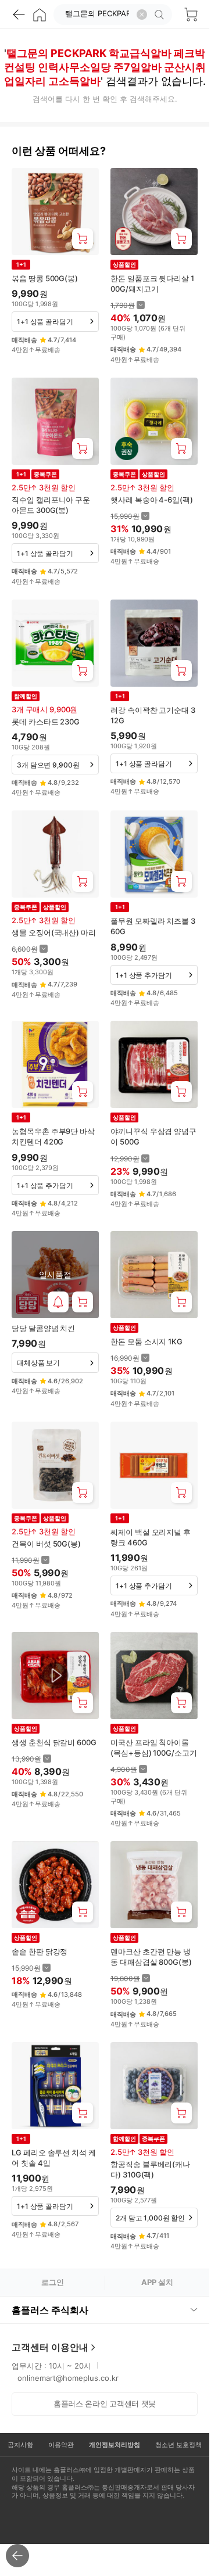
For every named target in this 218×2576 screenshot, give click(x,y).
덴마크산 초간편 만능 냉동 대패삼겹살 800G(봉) (151, 1957)
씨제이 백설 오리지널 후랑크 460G (151, 1537)
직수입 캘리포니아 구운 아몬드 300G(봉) (51, 505)
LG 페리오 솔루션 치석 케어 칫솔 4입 (54, 2158)
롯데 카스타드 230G (46, 722)
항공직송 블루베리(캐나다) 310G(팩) (150, 2169)
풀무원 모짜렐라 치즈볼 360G (153, 926)
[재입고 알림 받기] (58, 1302)
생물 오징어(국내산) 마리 (54, 932)
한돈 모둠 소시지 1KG (146, 1341)
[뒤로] (19, 15)
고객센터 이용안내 (50, 2347)
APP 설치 (157, 2282)
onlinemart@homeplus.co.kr (68, 2378)
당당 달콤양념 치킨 (43, 1328)
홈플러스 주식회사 (50, 2310)
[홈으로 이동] (40, 15)
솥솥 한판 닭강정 (40, 1951)
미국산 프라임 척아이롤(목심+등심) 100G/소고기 (154, 1748)
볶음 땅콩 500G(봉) (45, 278)
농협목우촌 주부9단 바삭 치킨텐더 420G (53, 1136)
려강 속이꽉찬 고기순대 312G (153, 715)
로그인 (53, 2282)
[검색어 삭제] (142, 15)
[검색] (161, 15)
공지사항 (20, 2445)
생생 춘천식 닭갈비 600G (54, 1742)
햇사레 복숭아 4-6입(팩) (152, 500)
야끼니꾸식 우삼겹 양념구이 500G (153, 1136)
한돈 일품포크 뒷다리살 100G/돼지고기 (152, 284)
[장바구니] (191, 15)
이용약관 (61, 2445)
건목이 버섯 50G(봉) (46, 1544)
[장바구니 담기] (83, 239)
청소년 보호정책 (178, 2445)
